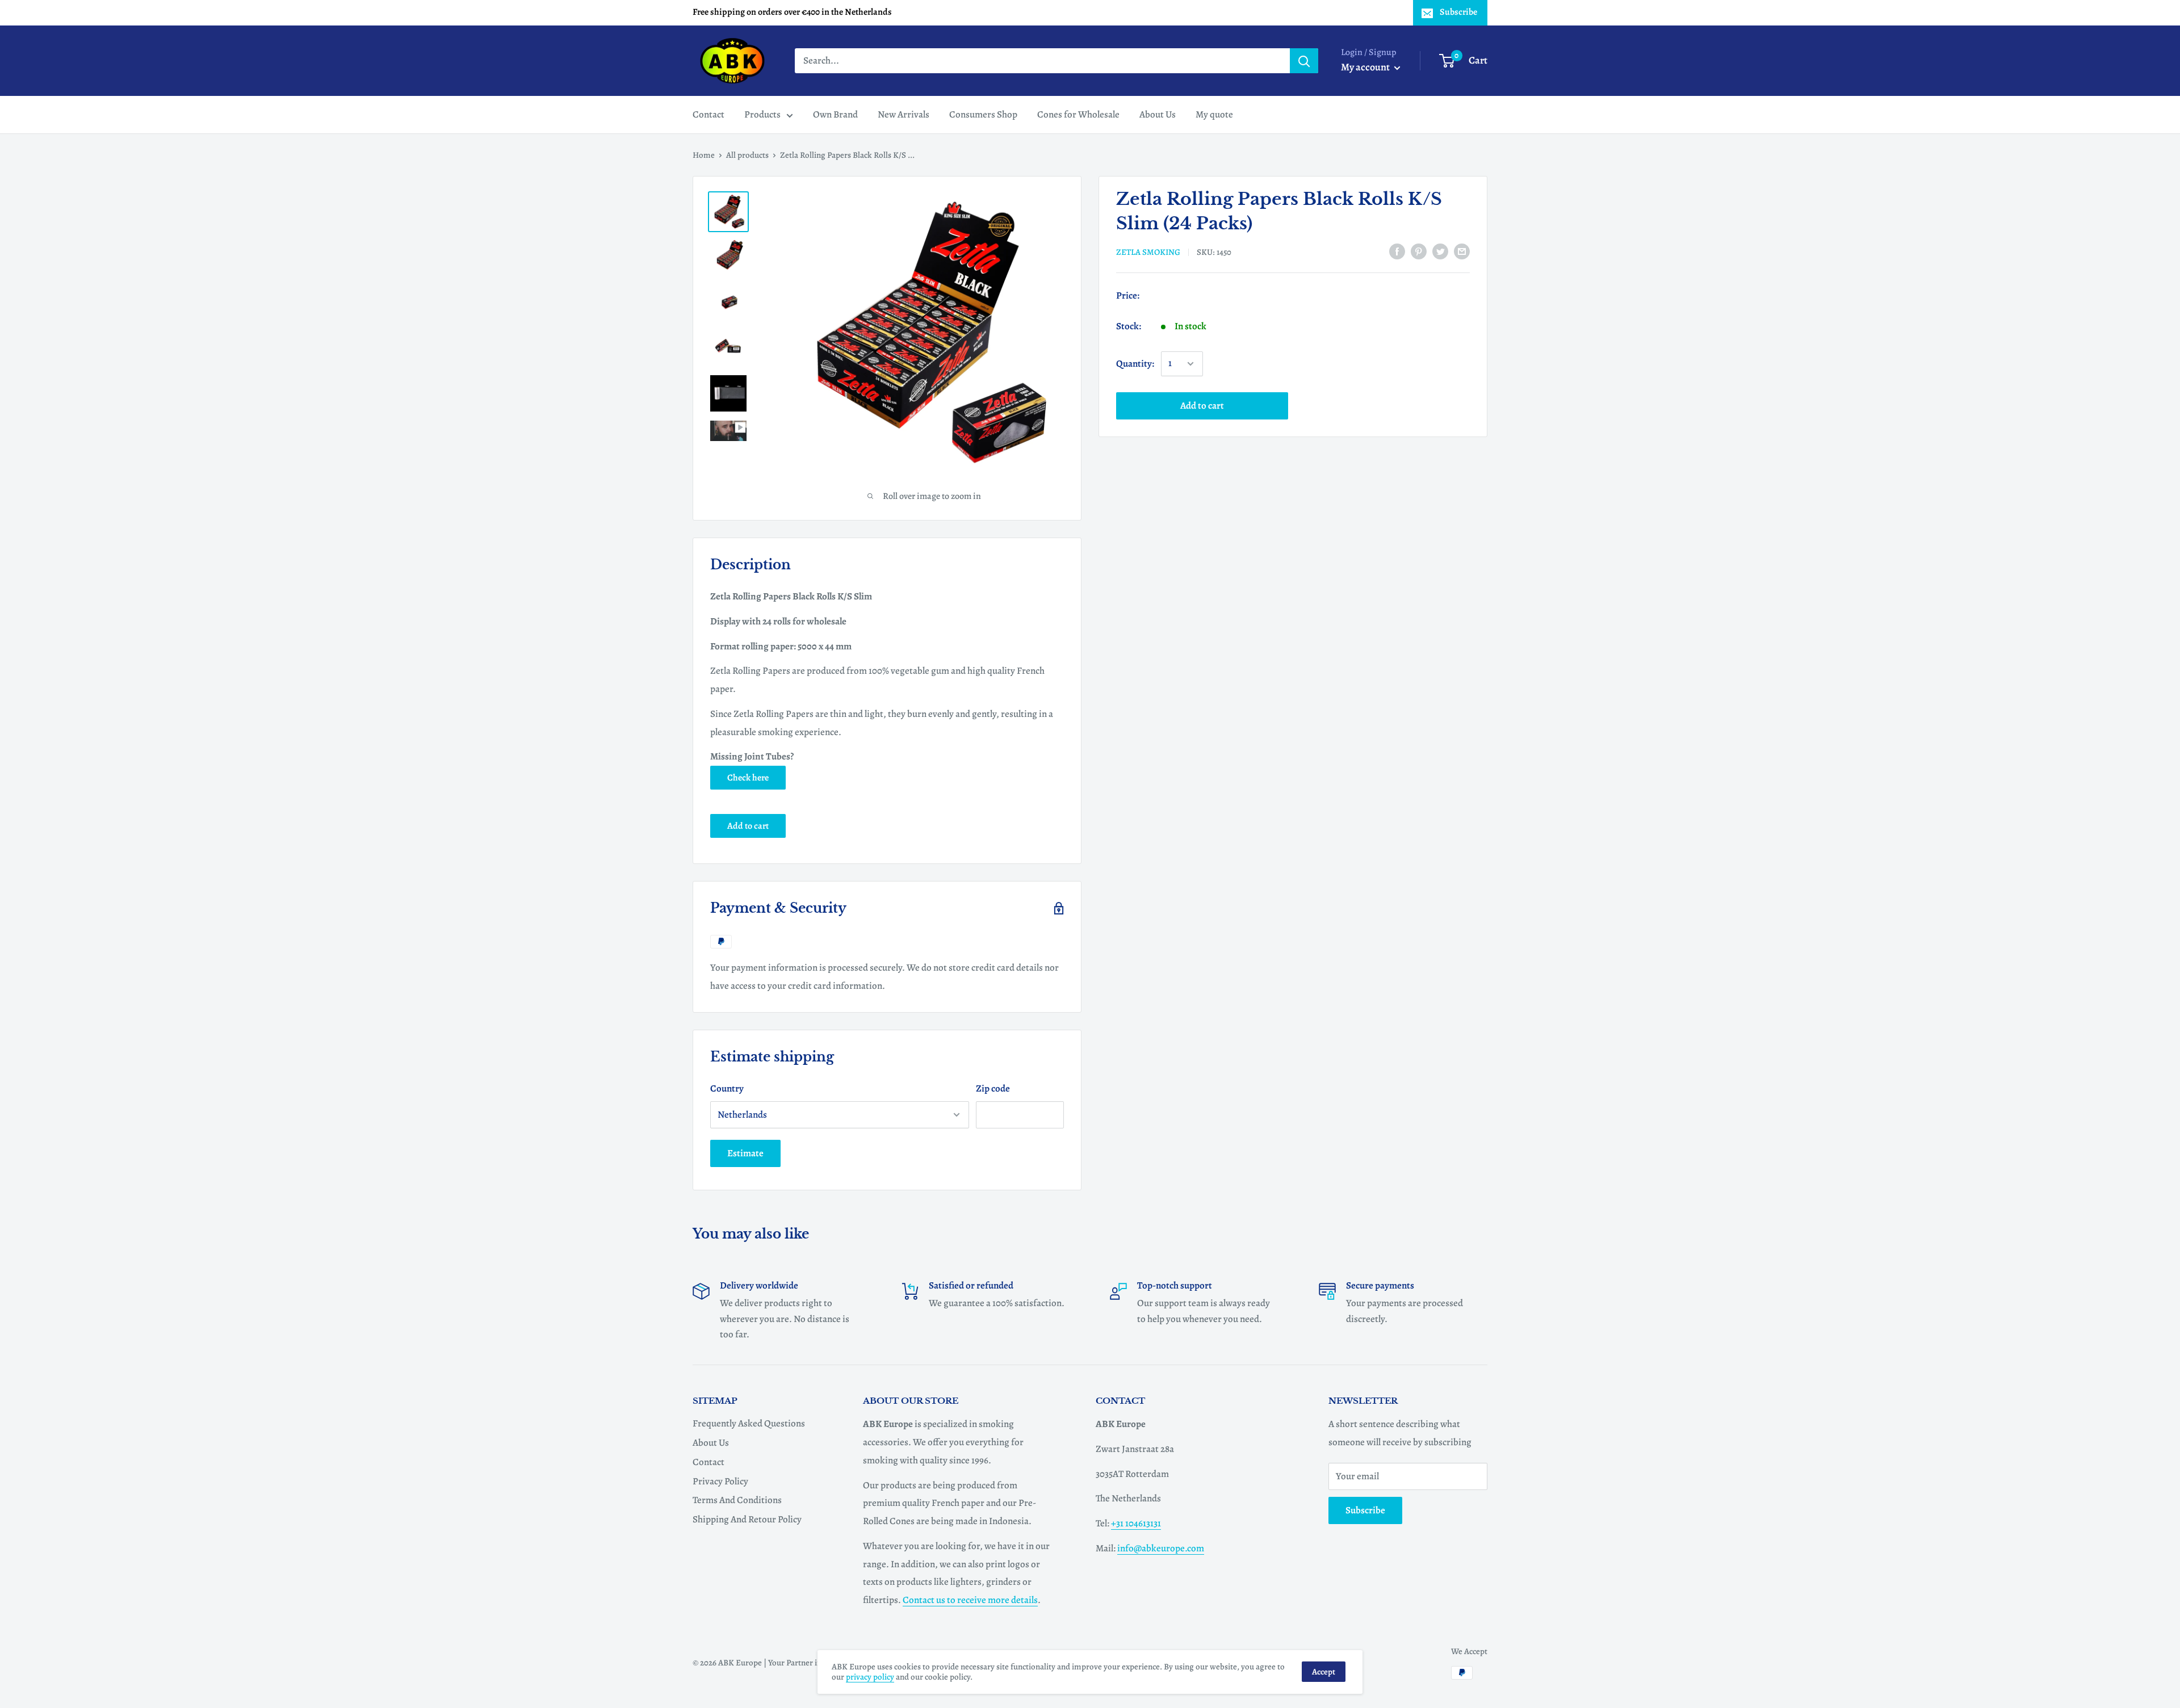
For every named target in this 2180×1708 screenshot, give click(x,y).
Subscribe (1458, 12)
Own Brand (835, 114)
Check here (748, 778)
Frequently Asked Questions (749, 1423)
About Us (1158, 114)
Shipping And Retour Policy (747, 1519)
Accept (1324, 1672)
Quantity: (1135, 364)
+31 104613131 (1136, 1523)
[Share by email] (1462, 251)
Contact (708, 114)
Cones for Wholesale (1078, 114)
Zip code (993, 1088)
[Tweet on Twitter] (1440, 251)
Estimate (745, 1153)
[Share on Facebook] (1397, 251)
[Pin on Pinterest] (1419, 251)
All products (747, 155)
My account (1366, 67)
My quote (1214, 114)
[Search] (1304, 61)
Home (704, 155)
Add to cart (1202, 406)
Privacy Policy (720, 1481)
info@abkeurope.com (1161, 1548)
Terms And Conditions (737, 1500)
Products (762, 114)
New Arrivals (904, 114)
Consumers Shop (983, 114)
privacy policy (870, 1677)
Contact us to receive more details (970, 1600)
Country (727, 1088)
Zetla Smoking (1148, 252)
